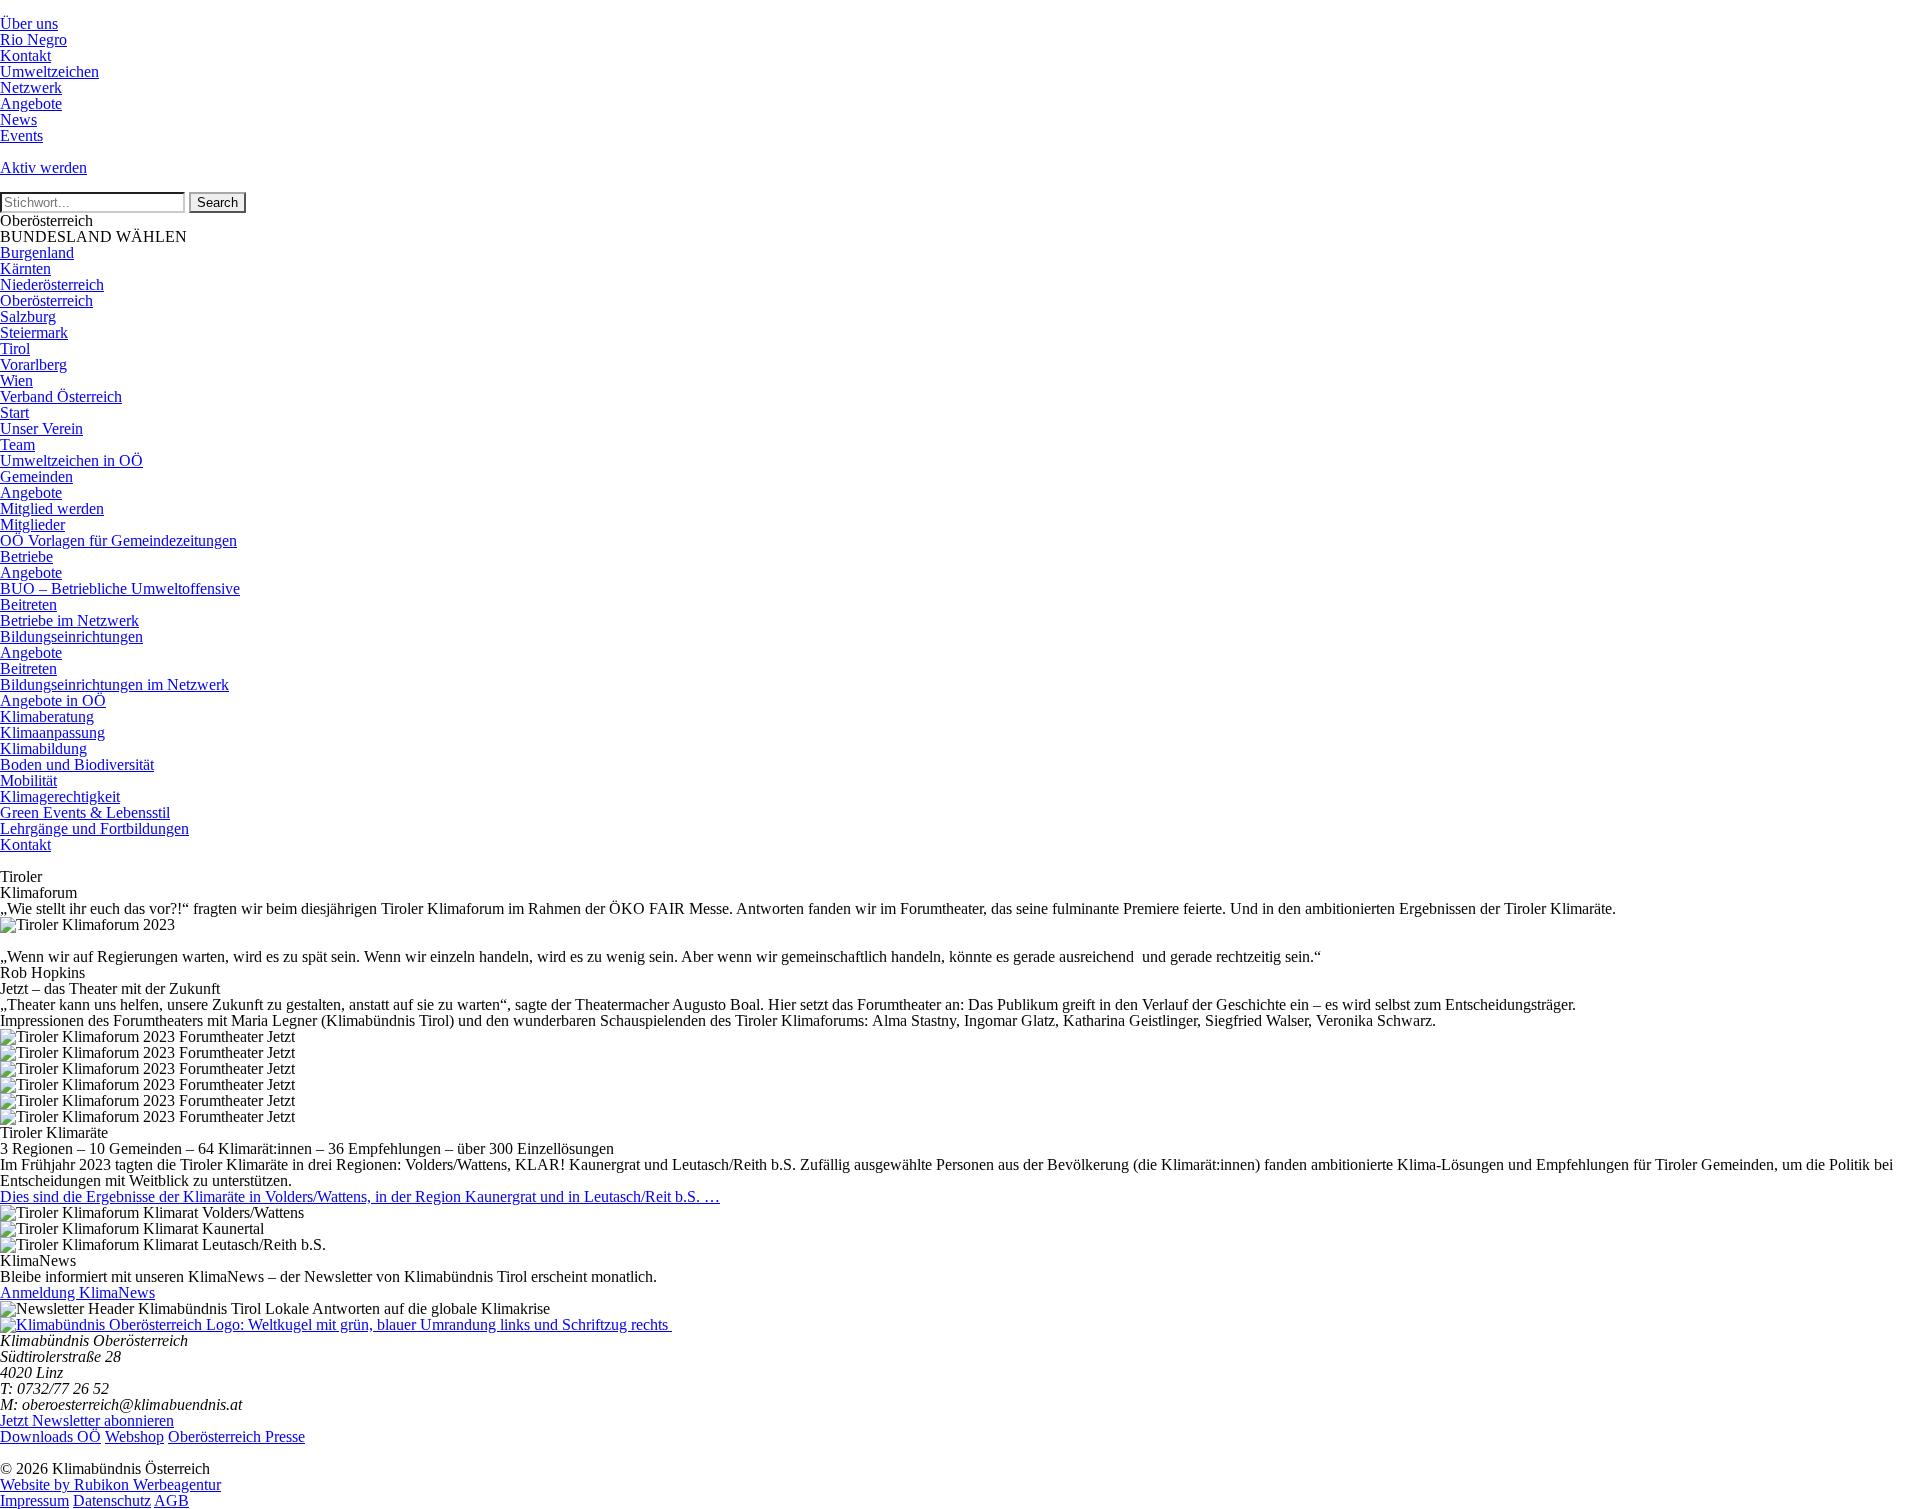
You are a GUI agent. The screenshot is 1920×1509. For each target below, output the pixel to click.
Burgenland (37, 252)
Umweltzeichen (49, 71)
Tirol (15, 348)
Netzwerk (31, 87)
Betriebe (26, 556)
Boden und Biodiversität (77, 764)
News (18, 119)
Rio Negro (33, 39)
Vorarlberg (33, 364)
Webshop (134, 1436)
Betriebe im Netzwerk (69, 620)
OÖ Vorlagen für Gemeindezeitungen (118, 540)
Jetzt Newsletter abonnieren (87, 1420)
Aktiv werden (43, 167)
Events (21, 135)
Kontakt (25, 55)
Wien (16, 380)
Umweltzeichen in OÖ (71, 460)
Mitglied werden (52, 508)
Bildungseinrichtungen (71, 636)
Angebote (31, 103)
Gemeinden (36, 476)
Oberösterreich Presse (236, 1436)
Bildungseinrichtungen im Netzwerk (114, 684)
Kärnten (25, 268)
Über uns (29, 23)
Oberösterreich (46, 300)
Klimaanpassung (52, 732)
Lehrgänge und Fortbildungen (94, 828)
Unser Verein (41, 428)
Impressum (34, 1500)
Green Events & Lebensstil (85, 812)
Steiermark (34, 332)
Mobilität (28, 780)
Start (14, 412)
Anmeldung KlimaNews (77, 1292)
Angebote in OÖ (53, 700)
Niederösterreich (52, 284)
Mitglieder (32, 524)
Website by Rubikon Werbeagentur (110, 1484)
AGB (171, 1500)
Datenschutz (112, 1500)
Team (17, 444)
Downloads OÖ (50, 1436)
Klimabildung (43, 748)
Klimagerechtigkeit (60, 796)
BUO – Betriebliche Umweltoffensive (120, 588)
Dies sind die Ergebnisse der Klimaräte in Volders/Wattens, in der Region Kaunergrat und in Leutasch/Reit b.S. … (360, 1196)
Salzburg (28, 316)
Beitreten (28, 604)
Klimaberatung (47, 716)
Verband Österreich (61, 396)
